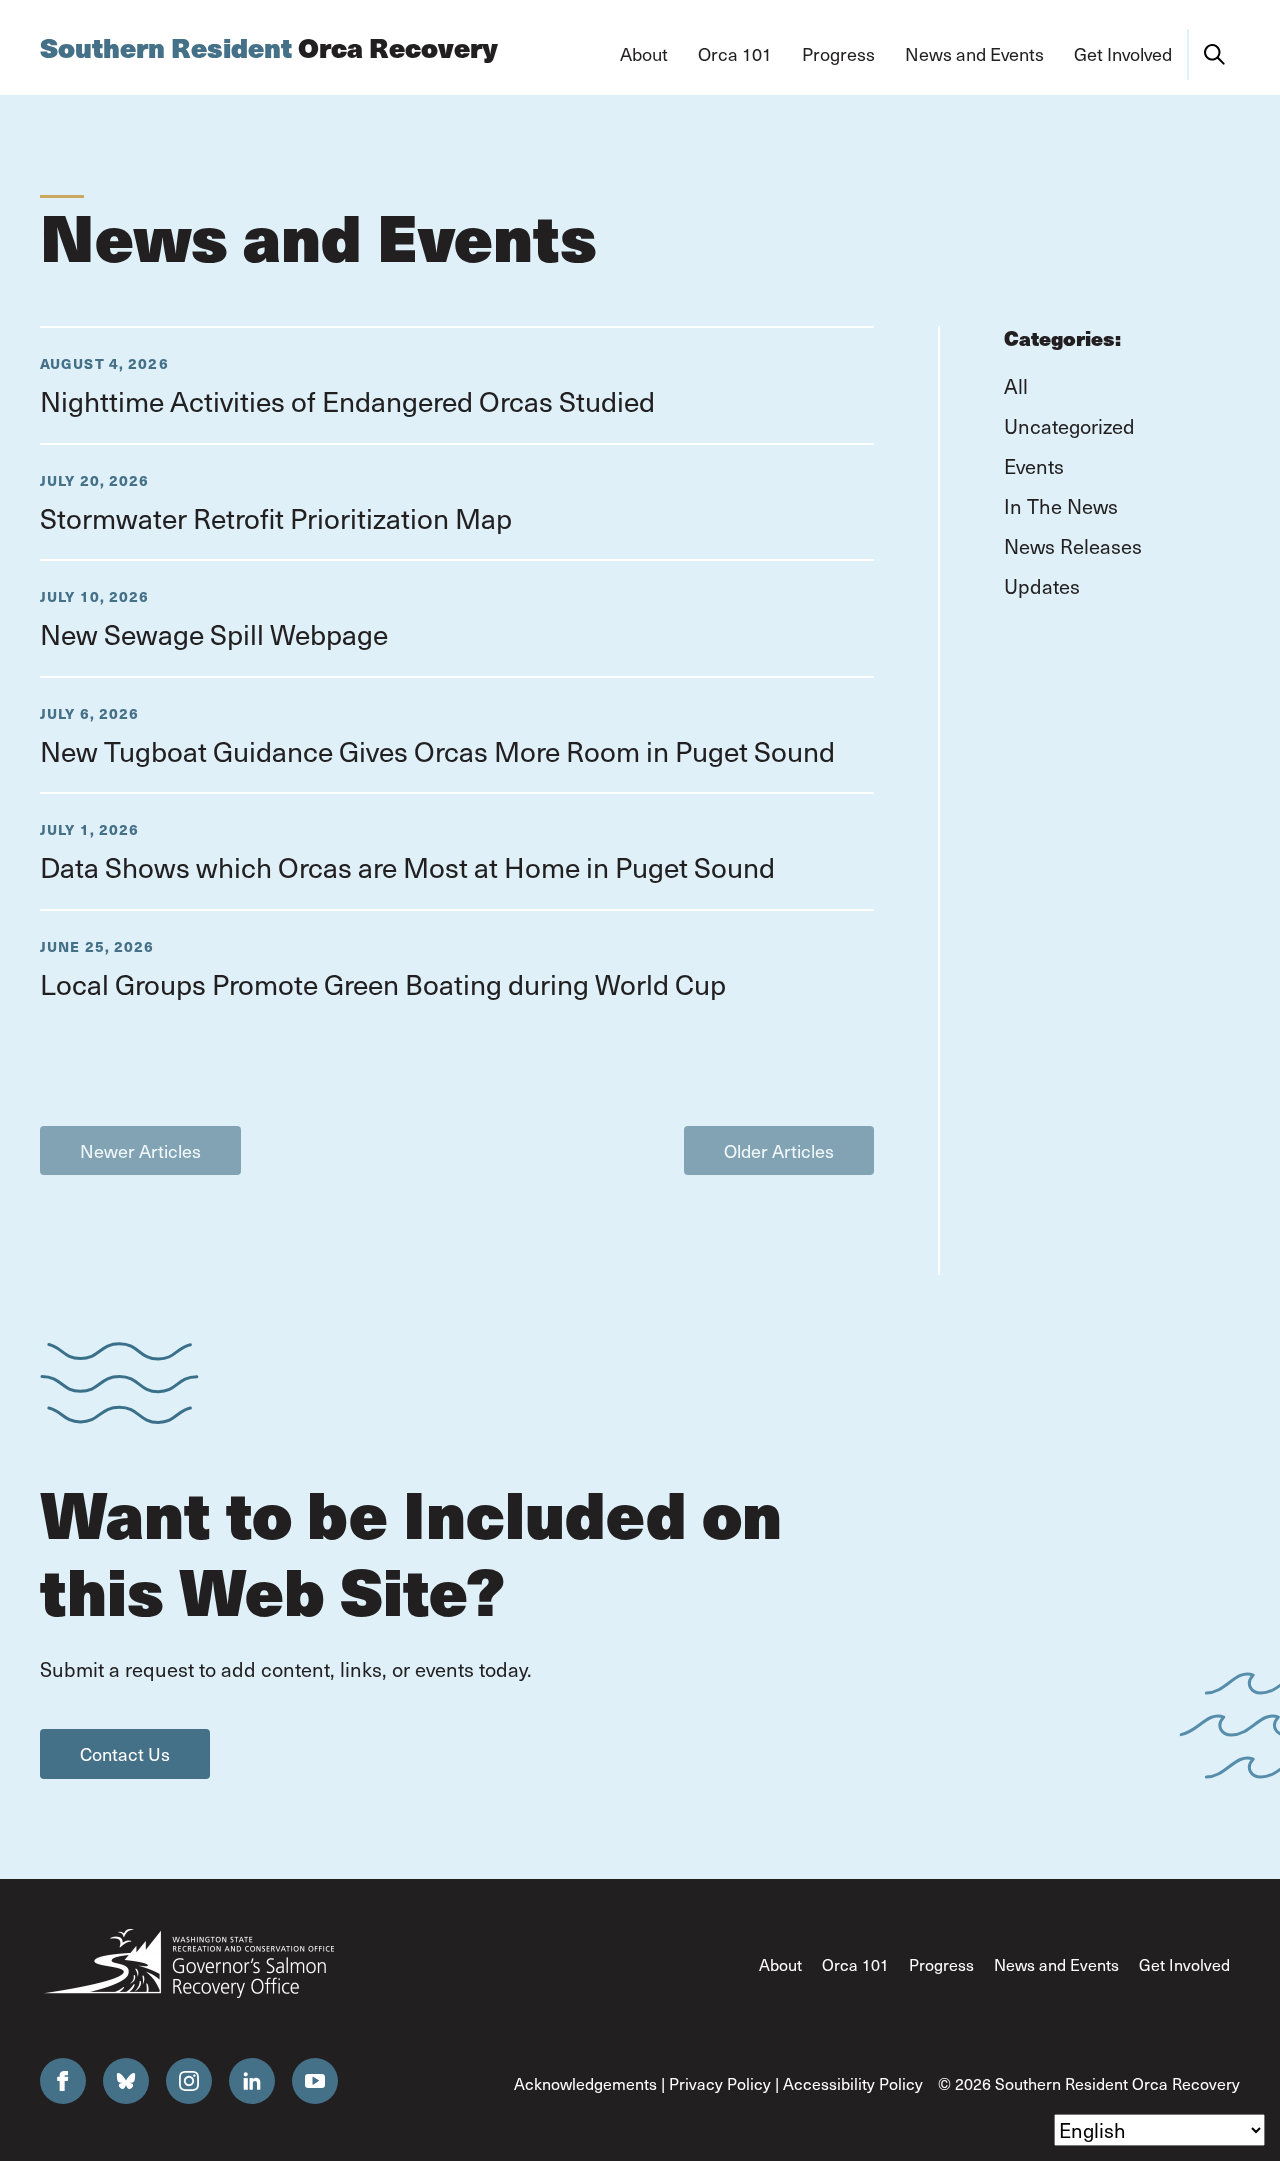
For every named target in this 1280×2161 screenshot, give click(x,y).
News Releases (1073, 546)
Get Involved (1184, 1964)
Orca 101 (855, 1964)
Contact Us (125, 1753)
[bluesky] (126, 2081)
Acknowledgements (585, 2083)
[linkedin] (252, 2081)
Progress (941, 1964)
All (1016, 386)
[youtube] (315, 2081)
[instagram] (189, 2081)
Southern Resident (269, 47)
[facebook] (63, 2081)
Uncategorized (1069, 426)
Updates (1042, 586)
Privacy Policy (720, 2083)
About (780, 1964)
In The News (1061, 506)
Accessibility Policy (853, 2083)
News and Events (1056, 1964)
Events (1034, 466)
